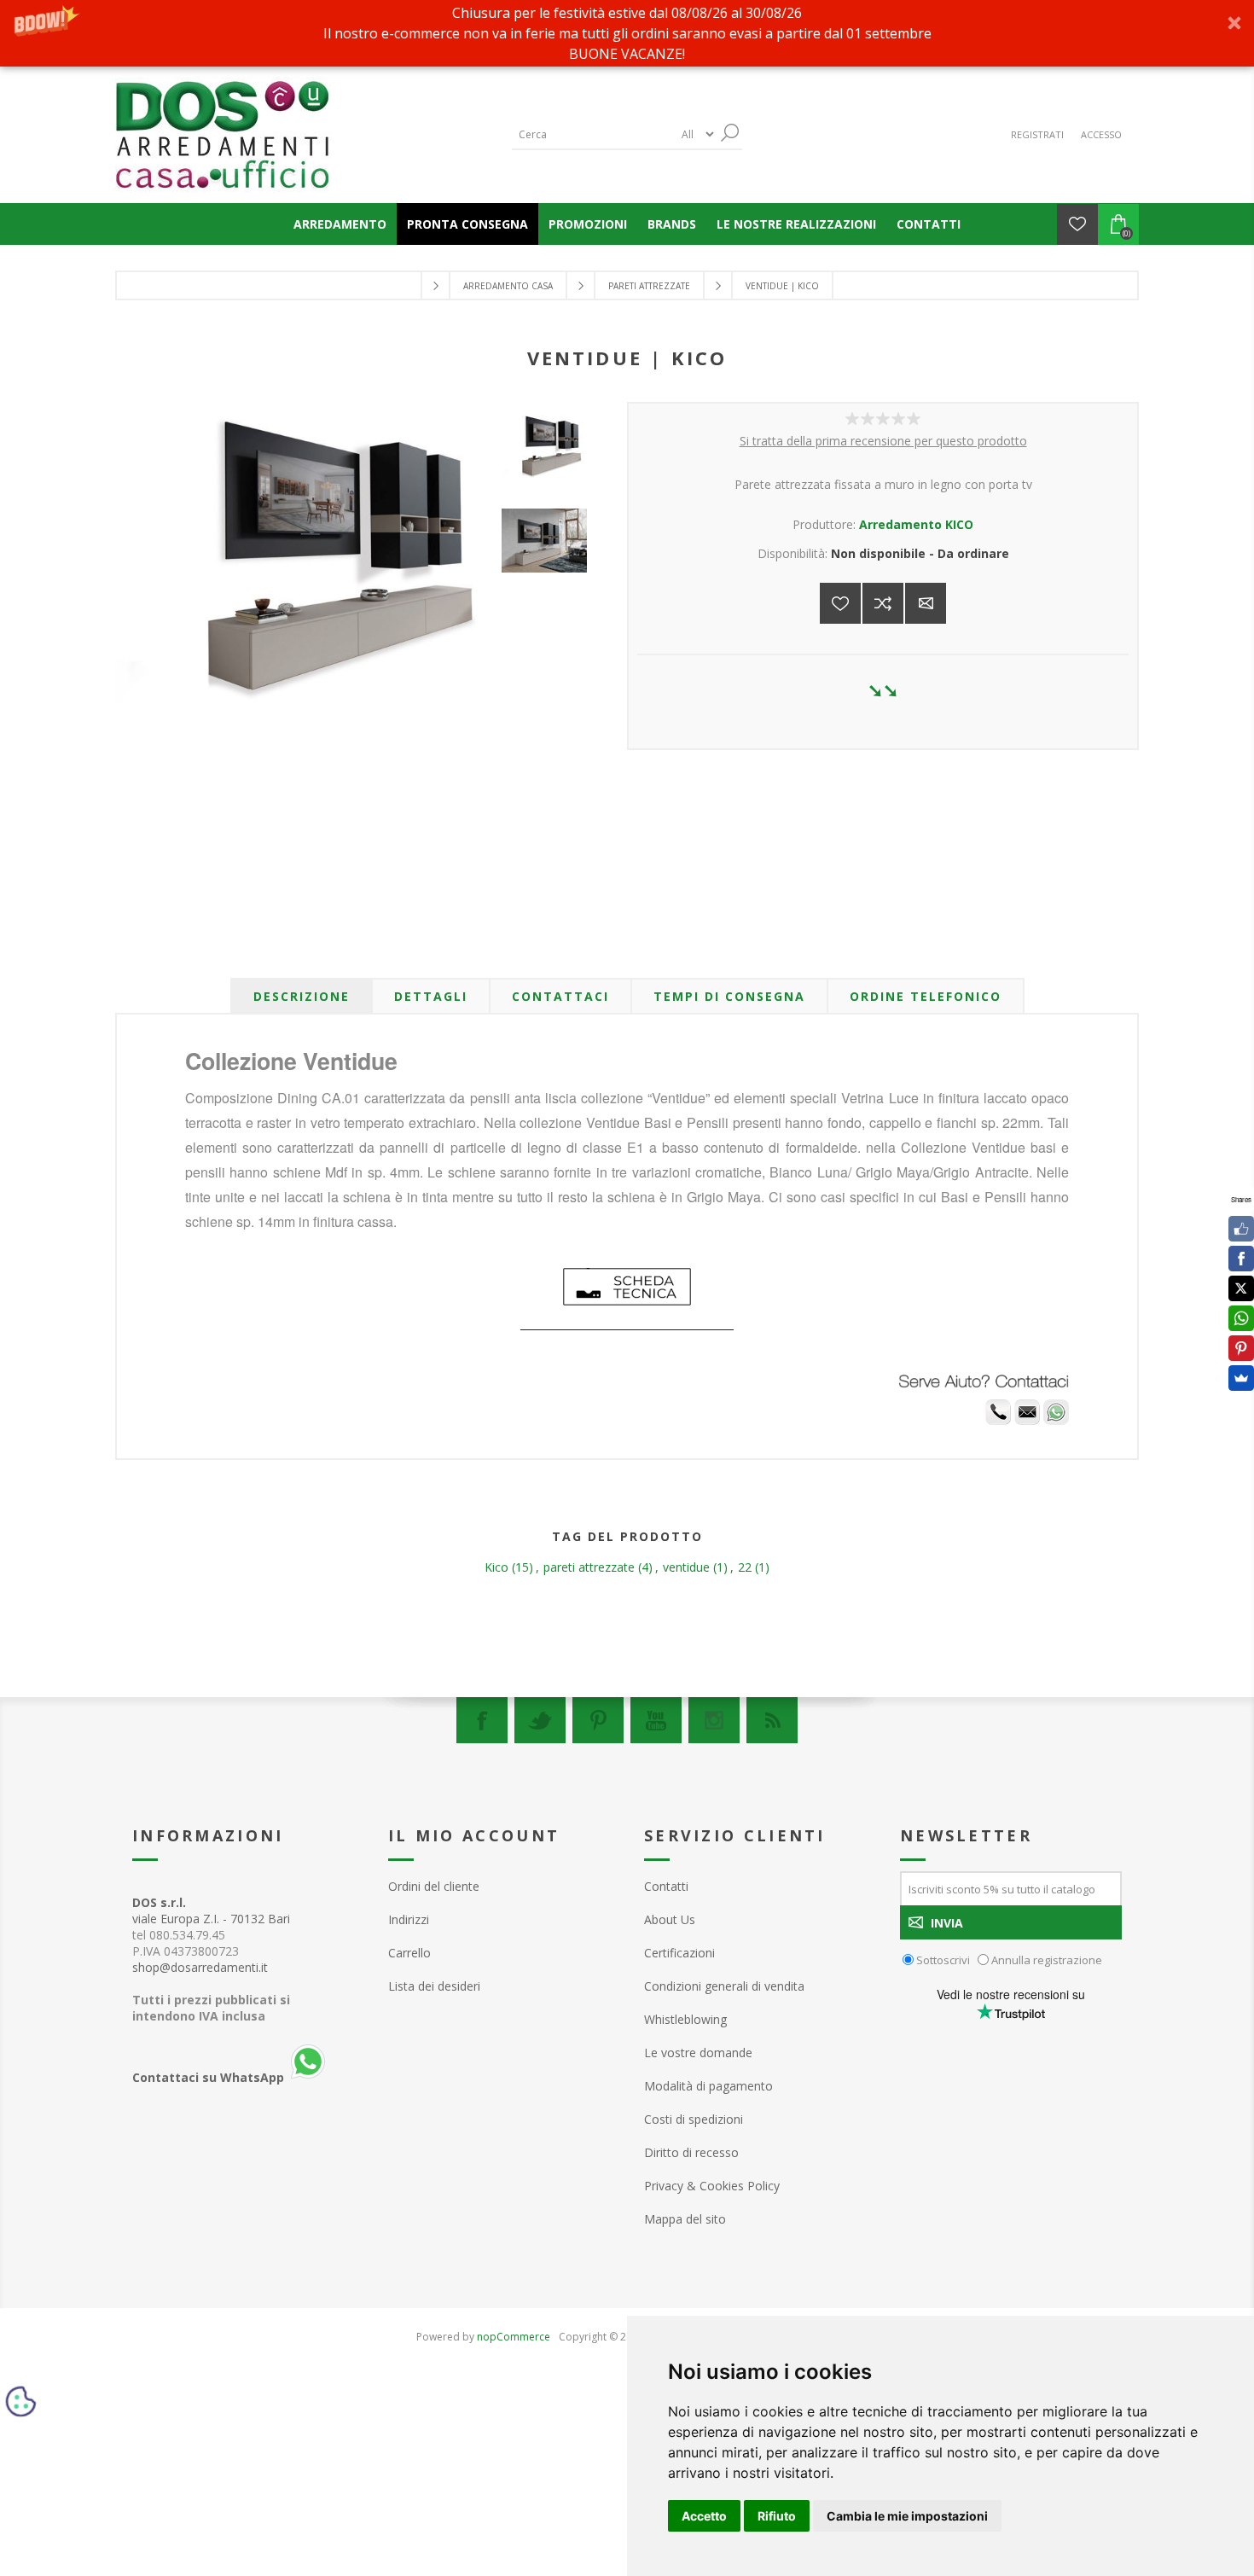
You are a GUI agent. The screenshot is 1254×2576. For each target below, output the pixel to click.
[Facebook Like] (1241, 1229)
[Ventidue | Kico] (549, 447)
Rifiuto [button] (777, 2516)
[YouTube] (656, 1720)
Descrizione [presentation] (302, 996)
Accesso (1101, 134)
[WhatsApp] (1241, 1318)
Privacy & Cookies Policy (712, 2186)
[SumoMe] (1241, 1378)
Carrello (409, 1953)
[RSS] (772, 1720)
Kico (496, 1567)
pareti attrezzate (589, 1567)
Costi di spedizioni (694, 2119)
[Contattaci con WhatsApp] (1056, 1420)
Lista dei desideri (434, 1986)
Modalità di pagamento (708, 2086)
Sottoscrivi (943, 1960)
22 (745, 1567)
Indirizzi (409, 1919)
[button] (627, 33)
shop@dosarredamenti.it (200, 1967)
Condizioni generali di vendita (724, 1986)
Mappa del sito (685, 2219)
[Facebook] (482, 1720)
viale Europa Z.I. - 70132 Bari (211, 1910)
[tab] (302, 996)
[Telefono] (998, 1420)
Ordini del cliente (434, 1886)
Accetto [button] (704, 2516)
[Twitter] (540, 1720)
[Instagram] (714, 1720)
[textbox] (593, 134)
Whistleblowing (685, 2019)
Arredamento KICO (916, 524)
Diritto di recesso (691, 2152)
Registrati (1037, 134)
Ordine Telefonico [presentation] (926, 996)
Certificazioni (679, 1953)
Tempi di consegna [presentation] (729, 996)
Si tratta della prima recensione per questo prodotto (883, 441)
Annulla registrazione (1047, 1960)
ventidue (686, 1567)
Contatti (666, 1886)
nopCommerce (514, 2337)
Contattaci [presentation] (560, 996)
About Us (670, 1919)
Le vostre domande (698, 2053)
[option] (549, 462)
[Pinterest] (598, 1720)
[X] (1241, 1288)
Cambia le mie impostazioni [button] (907, 2516)
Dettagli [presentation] (431, 996)
